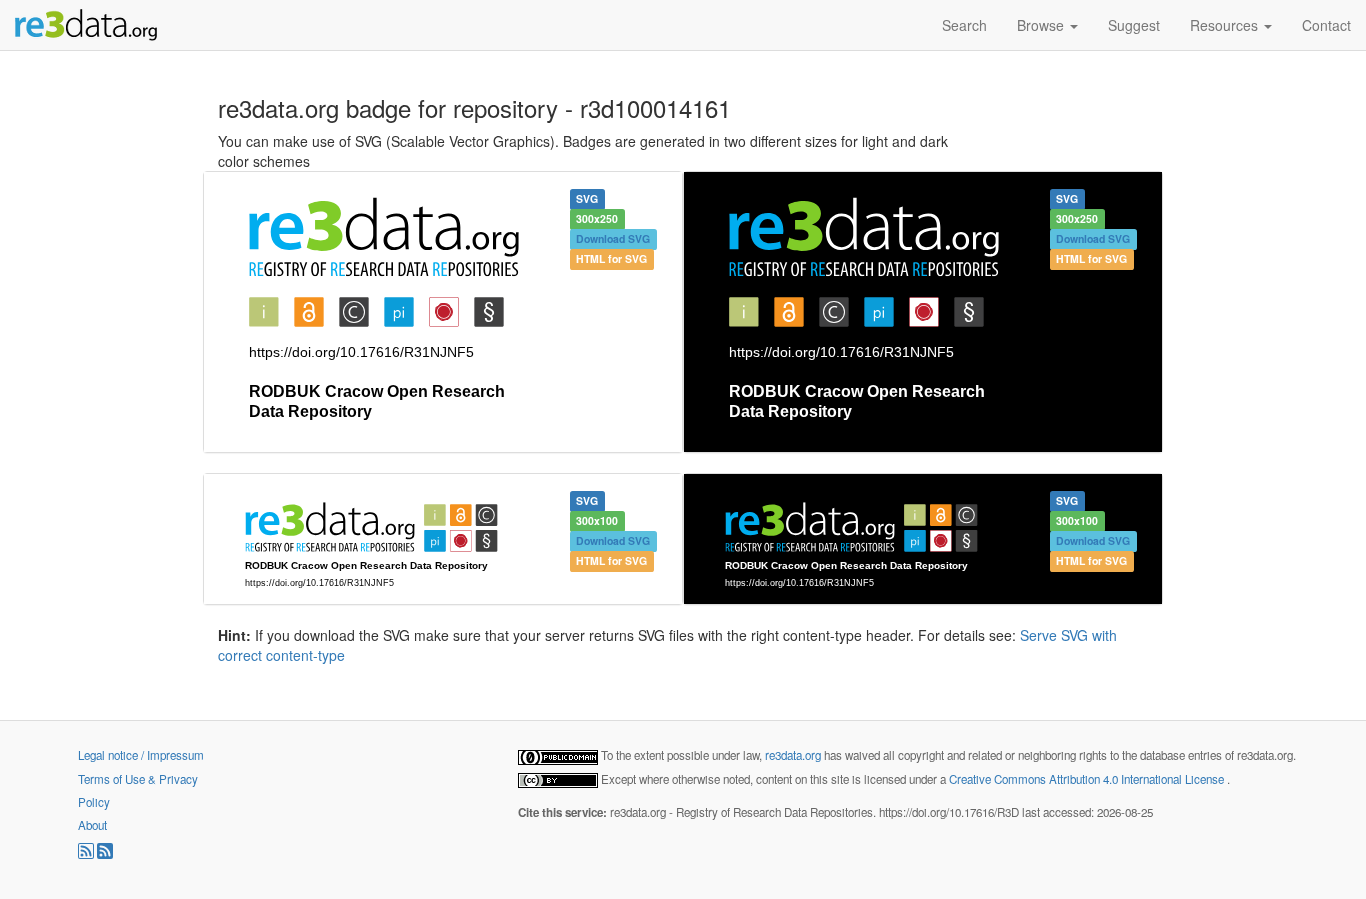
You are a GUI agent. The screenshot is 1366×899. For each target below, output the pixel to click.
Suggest (1134, 25)
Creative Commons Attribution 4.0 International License (1088, 779)
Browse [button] (1042, 25)
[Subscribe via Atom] (105, 854)
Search (964, 25)
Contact (1326, 25)
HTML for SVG (611, 258)
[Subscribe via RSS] (87, 854)
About (92, 825)
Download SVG (613, 238)
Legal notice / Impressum (141, 755)
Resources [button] (1226, 25)
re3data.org (794, 755)
